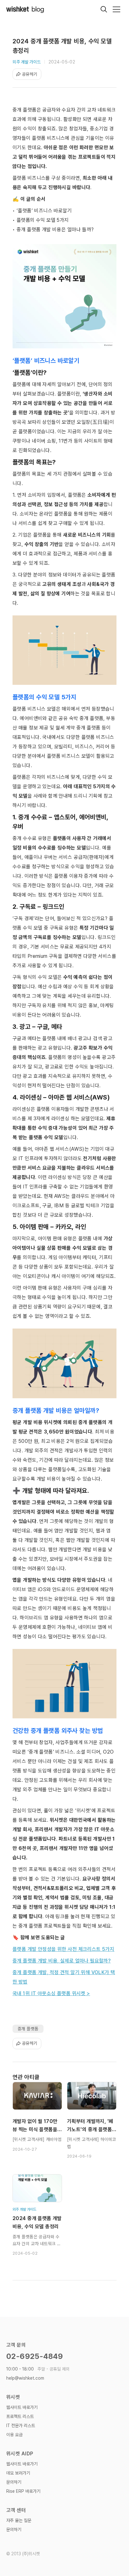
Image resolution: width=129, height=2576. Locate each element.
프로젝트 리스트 (20, 2416)
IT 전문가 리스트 (21, 2426)
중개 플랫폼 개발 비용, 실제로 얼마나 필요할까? (62, 1961)
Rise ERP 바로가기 (23, 2491)
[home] (25, 9)
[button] (116, 9)
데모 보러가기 (18, 2473)
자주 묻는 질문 (19, 2520)
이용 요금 (14, 2435)
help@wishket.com (25, 2378)
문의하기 (14, 2482)
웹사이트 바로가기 (22, 2407)
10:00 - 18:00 (38, 2369)
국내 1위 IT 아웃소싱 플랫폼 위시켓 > (51, 1993)
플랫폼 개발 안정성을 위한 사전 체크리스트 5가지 (63, 1949)
